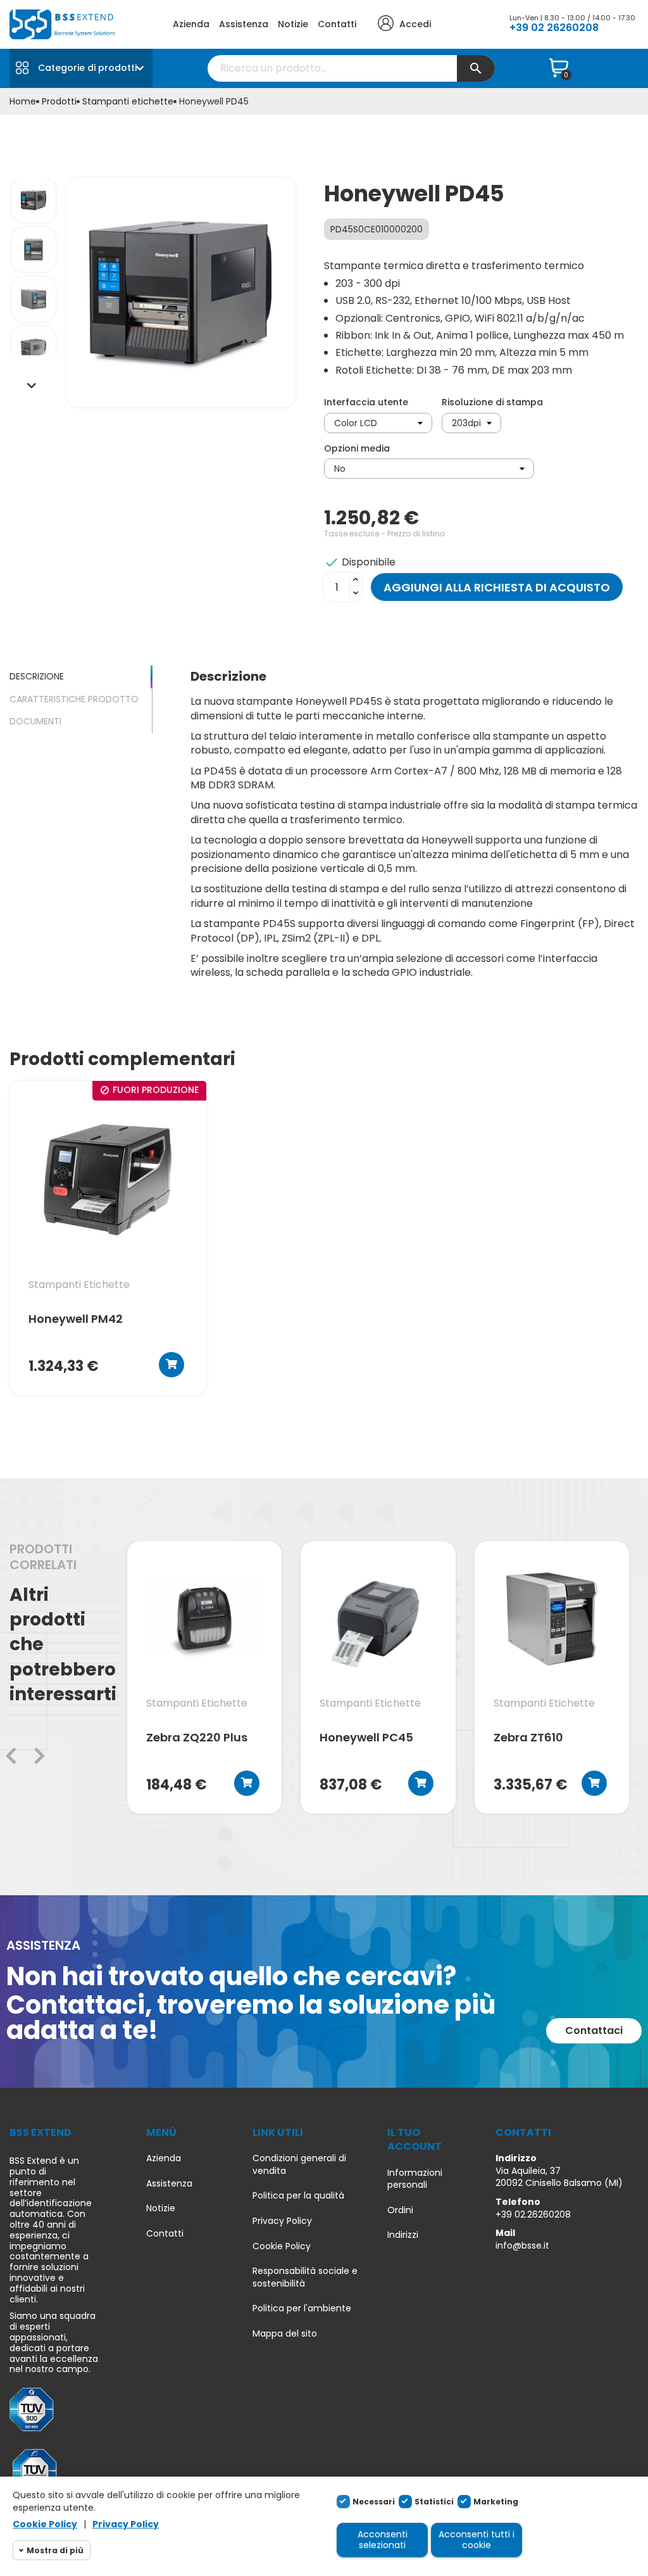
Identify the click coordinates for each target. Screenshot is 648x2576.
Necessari (374, 2502)
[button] (594, 2031)
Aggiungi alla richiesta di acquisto (497, 587)
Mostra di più (55, 2550)
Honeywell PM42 (76, 1320)
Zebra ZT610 (528, 1738)
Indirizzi (403, 2235)
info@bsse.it (522, 2245)
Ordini (400, 2210)
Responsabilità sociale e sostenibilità (305, 2277)
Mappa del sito (285, 2334)
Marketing (496, 2502)
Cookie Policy (282, 2246)
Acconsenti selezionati (383, 2540)
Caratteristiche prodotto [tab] (74, 699)
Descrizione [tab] (37, 676)
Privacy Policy (282, 2221)
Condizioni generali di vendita (299, 2165)
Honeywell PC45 (366, 1738)
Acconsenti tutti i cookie (477, 2540)
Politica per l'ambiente (302, 2308)
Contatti (337, 24)
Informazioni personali (415, 2179)
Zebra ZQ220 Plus (197, 1738)
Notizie (293, 24)
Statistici (434, 2502)
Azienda (191, 24)
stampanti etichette (79, 1285)
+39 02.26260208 (533, 2214)
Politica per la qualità (298, 2196)
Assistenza (244, 24)
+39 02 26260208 (554, 28)
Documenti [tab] (35, 721)
